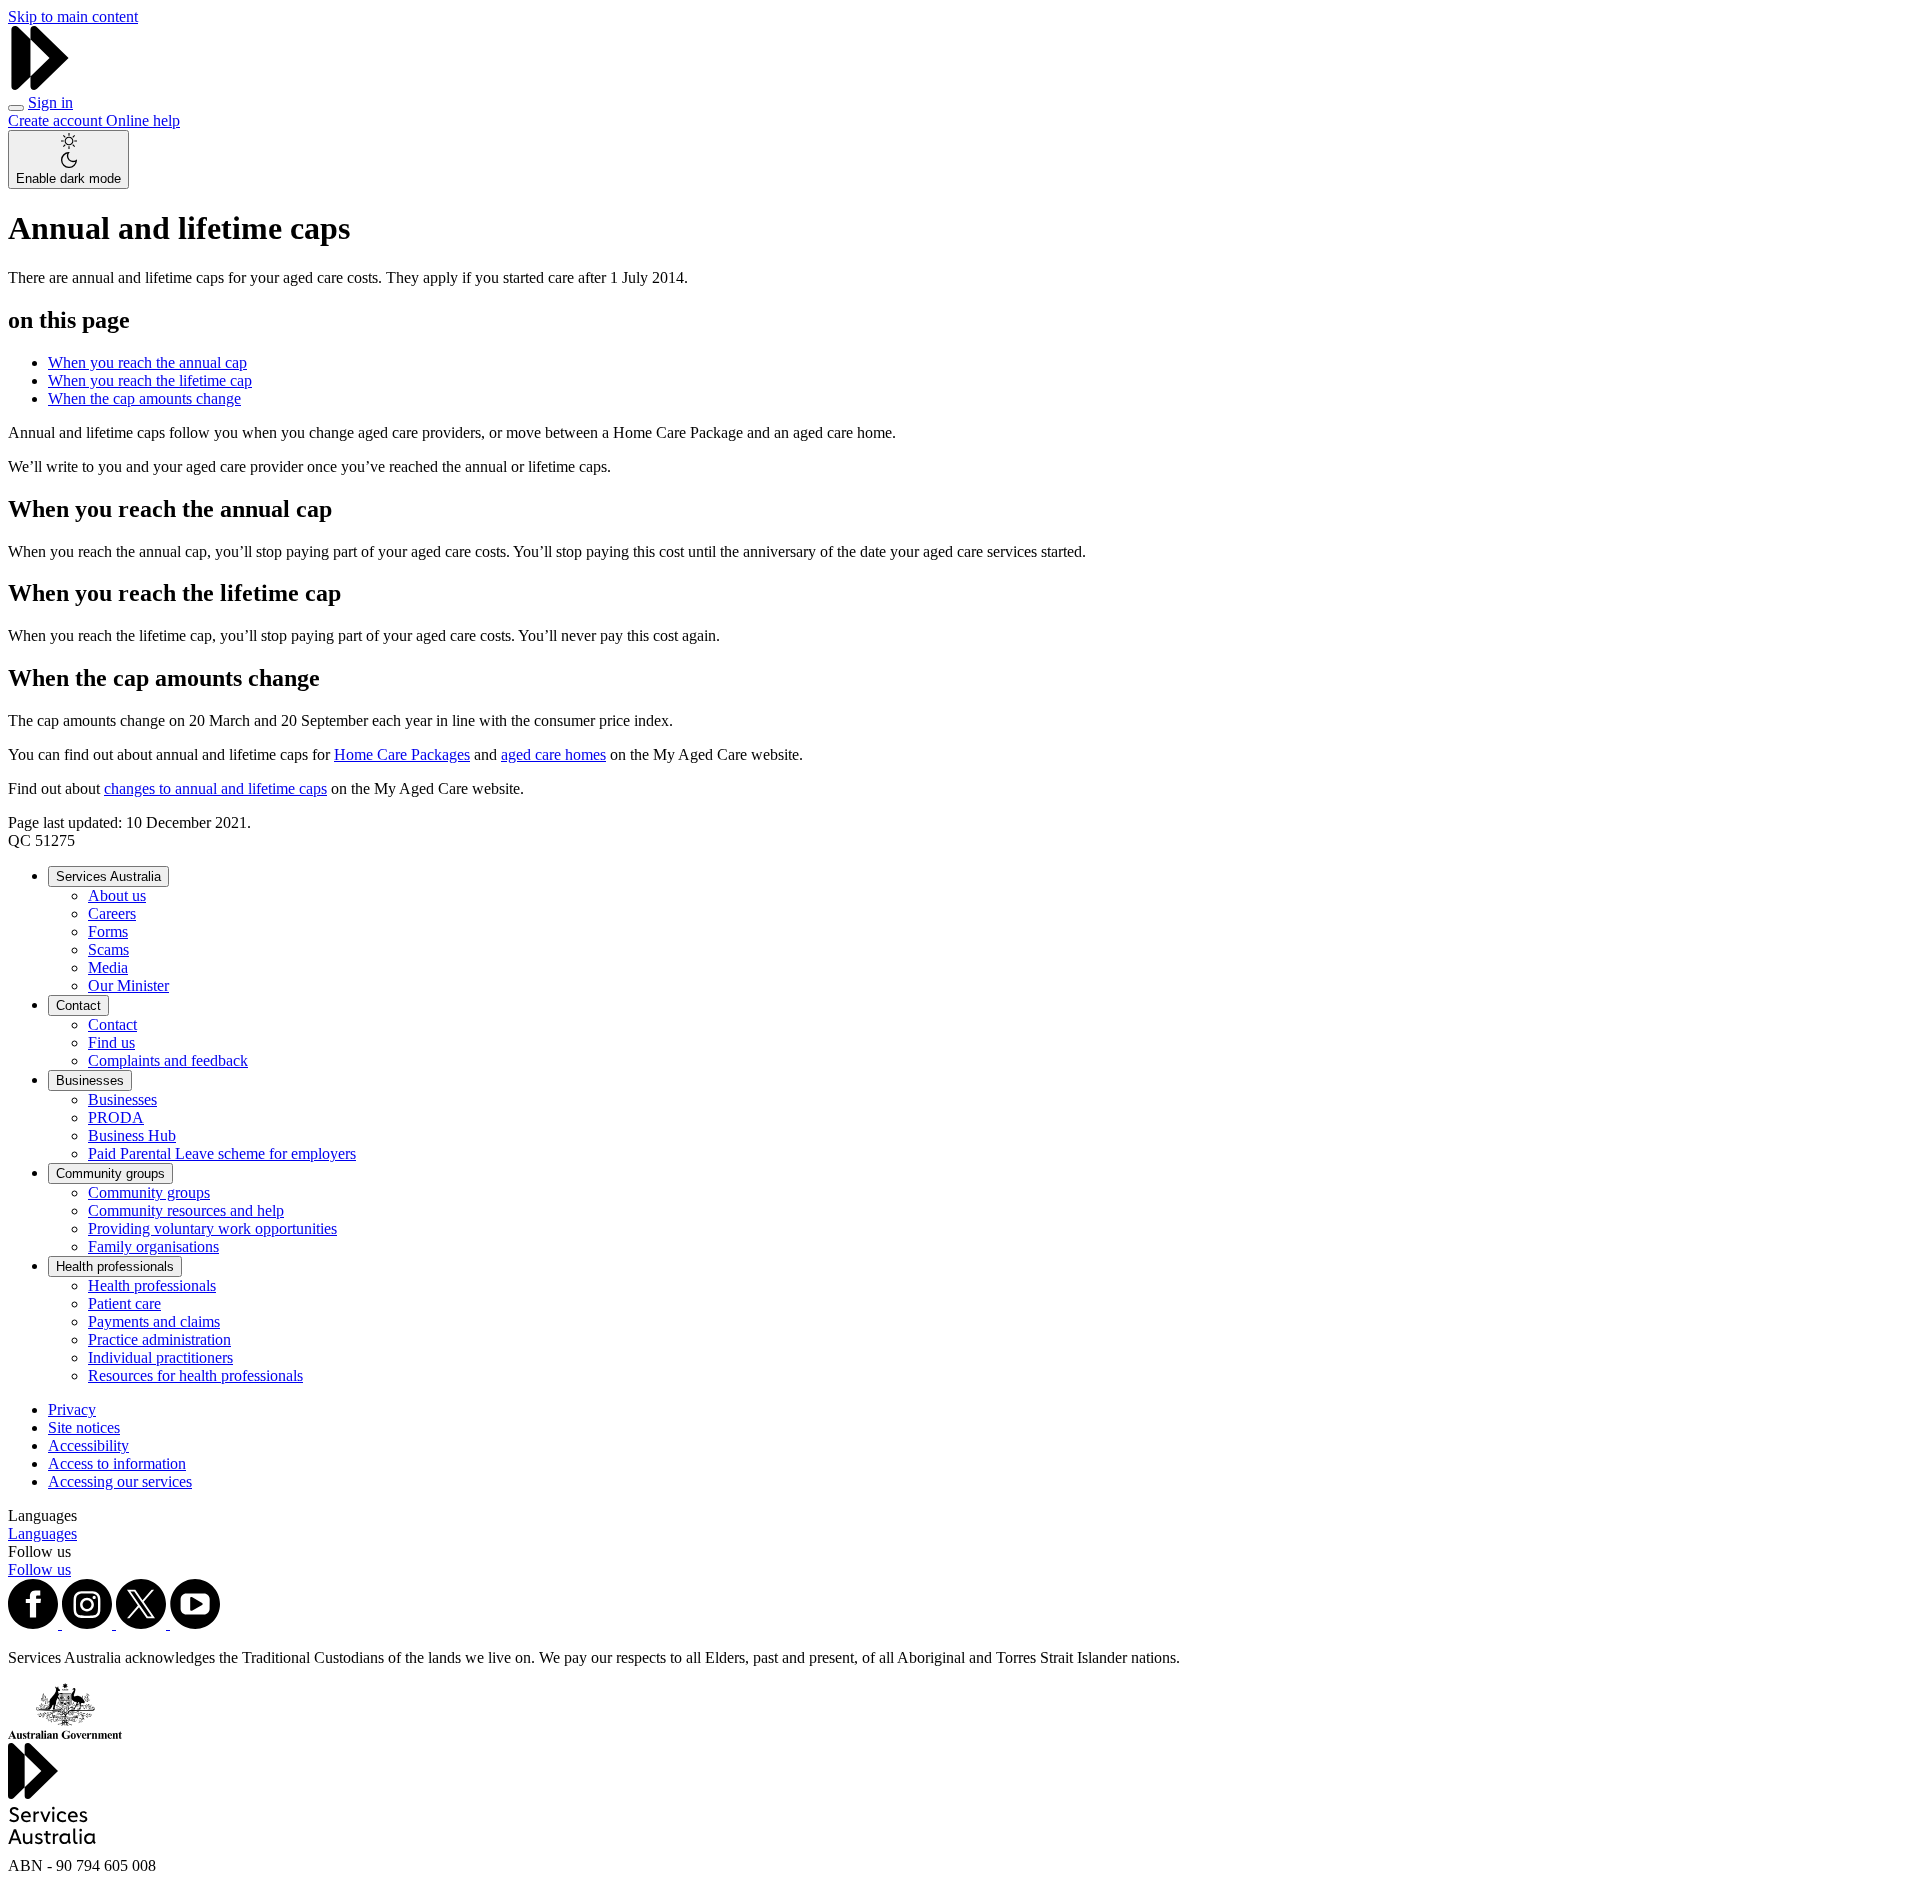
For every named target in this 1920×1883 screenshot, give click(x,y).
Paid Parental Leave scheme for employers (222, 1153)
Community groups (110, 1173)
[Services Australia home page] (40, 84)
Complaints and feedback (168, 1060)
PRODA (116, 1117)
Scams (108, 949)
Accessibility (88, 1445)
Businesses (90, 1080)
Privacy (72, 1409)
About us (117, 895)
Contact (78, 1005)
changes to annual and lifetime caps (215, 788)
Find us (111, 1042)
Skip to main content (73, 16)
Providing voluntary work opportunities (212, 1228)
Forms (108, 931)
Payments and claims (154, 1321)
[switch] (68, 159)
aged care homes (553, 754)
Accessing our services (120, 1481)
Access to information (117, 1463)
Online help (143, 120)
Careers (112, 913)
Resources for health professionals (195, 1375)
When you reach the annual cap (147, 362)
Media (108, 967)
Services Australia (108, 876)
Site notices (84, 1427)
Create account (57, 120)
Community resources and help (186, 1210)
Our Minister (128, 985)
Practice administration (159, 1339)
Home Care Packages (402, 754)
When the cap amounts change (144, 398)
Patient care (124, 1303)
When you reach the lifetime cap (150, 380)
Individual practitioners (160, 1357)
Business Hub (132, 1135)
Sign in (50, 102)
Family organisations (153, 1246)
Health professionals (115, 1266)
